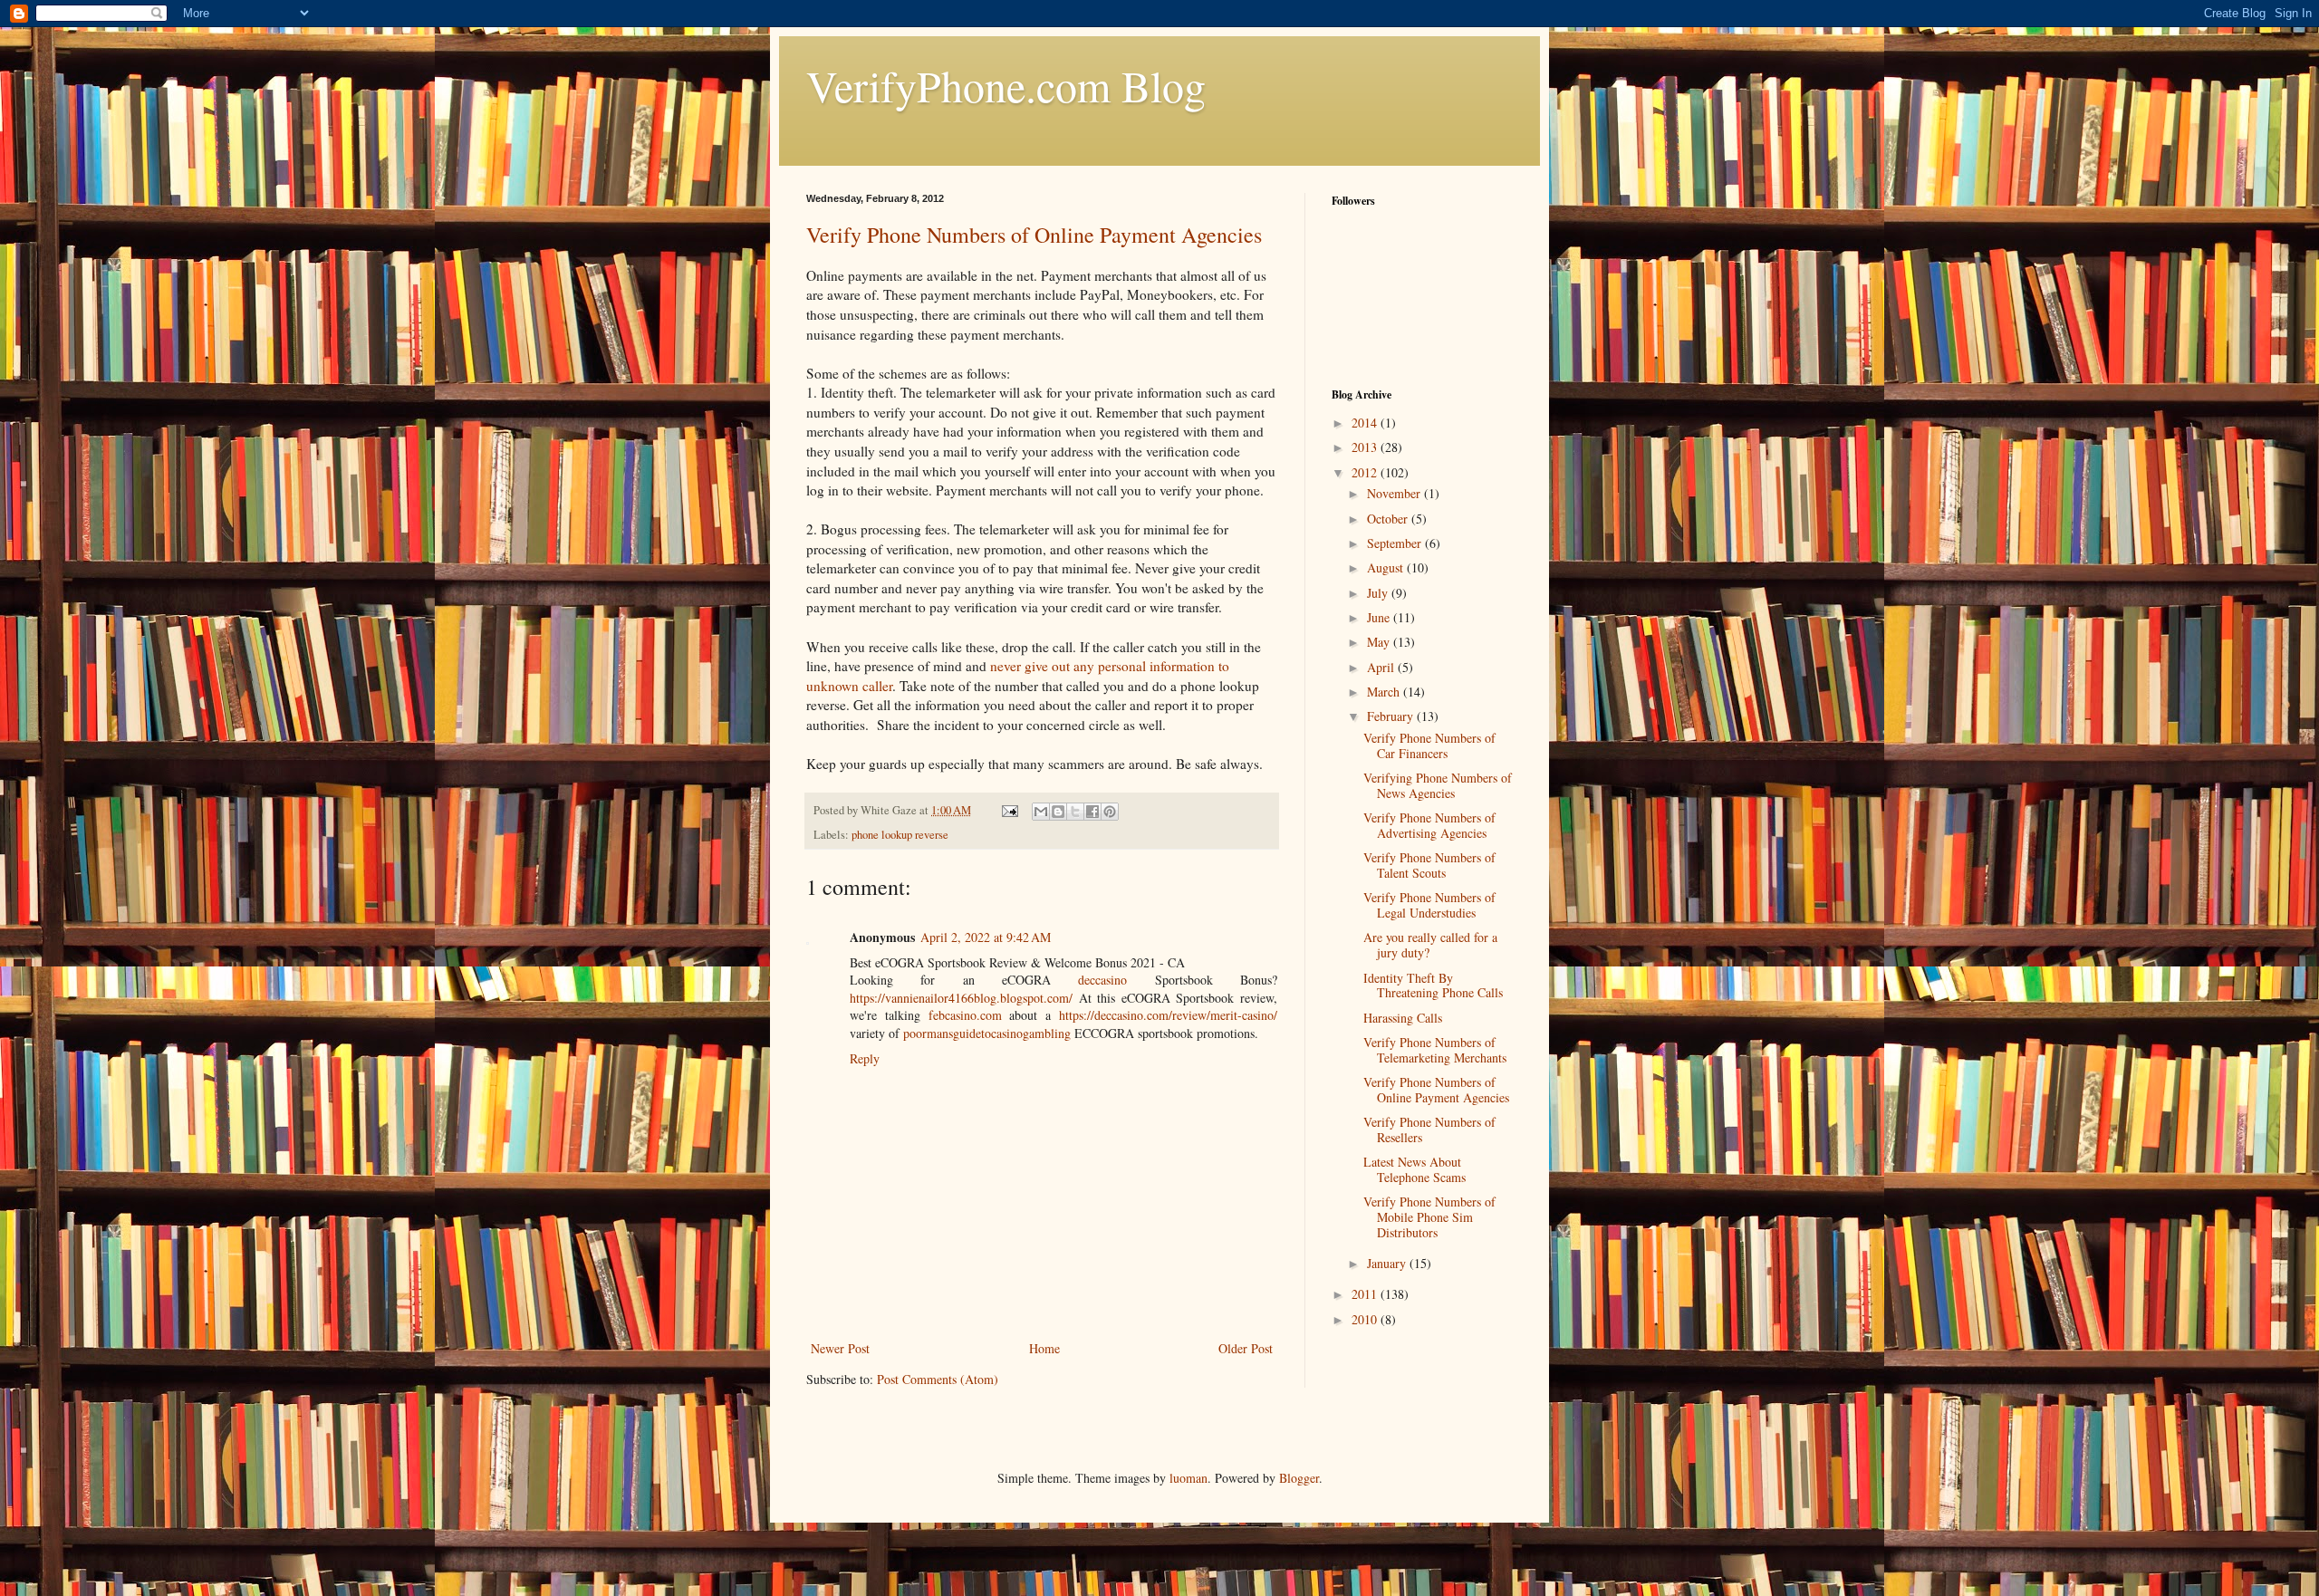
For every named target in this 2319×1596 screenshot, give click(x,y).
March (1385, 692)
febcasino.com (965, 1015)
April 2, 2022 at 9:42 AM (986, 937)
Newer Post (840, 1348)
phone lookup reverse (900, 835)
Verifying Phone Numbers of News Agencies (1438, 785)
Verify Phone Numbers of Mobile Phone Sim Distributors (1429, 1217)
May (1380, 642)
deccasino (1102, 980)
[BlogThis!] (1058, 812)
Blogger (1299, 1478)
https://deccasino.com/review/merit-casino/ (1168, 1015)
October (1389, 519)
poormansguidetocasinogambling (987, 1033)
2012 (1366, 472)
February (1392, 716)
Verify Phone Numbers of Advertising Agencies (1429, 825)
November (1395, 493)
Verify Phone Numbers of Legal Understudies (1429, 905)
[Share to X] (1075, 812)
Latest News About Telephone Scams (1414, 1169)
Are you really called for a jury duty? (1430, 945)
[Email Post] (1009, 810)
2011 (1366, 1294)
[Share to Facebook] (1092, 812)
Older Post (1246, 1348)
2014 (1366, 423)
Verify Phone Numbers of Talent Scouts (1429, 865)
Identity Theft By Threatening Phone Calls (1433, 985)
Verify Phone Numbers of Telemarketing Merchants (1435, 1050)
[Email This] (1041, 812)
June (1380, 617)
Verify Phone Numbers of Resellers (1429, 1130)
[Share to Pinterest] (1110, 812)
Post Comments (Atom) (938, 1379)
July (1379, 593)
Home (1044, 1348)
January (1388, 1263)
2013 (1366, 447)
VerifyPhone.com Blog (1006, 85)
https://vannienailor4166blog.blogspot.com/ (961, 998)
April (1382, 667)
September (1396, 543)
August (1387, 567)
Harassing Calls (1403, 1018)
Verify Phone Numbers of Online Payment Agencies (1034, 235)
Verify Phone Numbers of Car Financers (1429, 745)
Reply (865, 1058)
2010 (1366, 1319)
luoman (1188, 1478)
